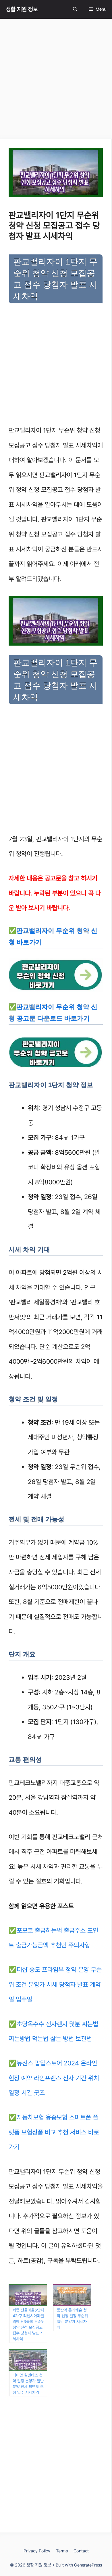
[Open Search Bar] (75, 9)
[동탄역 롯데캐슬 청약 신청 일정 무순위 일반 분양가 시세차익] (72, 2295)
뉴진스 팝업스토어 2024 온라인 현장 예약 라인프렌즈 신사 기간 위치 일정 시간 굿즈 (54, 2078)
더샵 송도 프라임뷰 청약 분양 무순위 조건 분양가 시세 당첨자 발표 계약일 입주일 (55, 1984)
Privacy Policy (37, 2551)
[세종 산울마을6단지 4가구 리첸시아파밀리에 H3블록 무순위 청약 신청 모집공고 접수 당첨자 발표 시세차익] (28, 2295)
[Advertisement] (56, 81)
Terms (62, 2551)
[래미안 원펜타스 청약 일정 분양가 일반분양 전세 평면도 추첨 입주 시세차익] (28, 2360)
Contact (81, 2551)
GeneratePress (88, 2565)
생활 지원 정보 (22, 9)
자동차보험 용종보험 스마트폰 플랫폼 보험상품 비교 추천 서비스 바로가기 (54, 2132)
